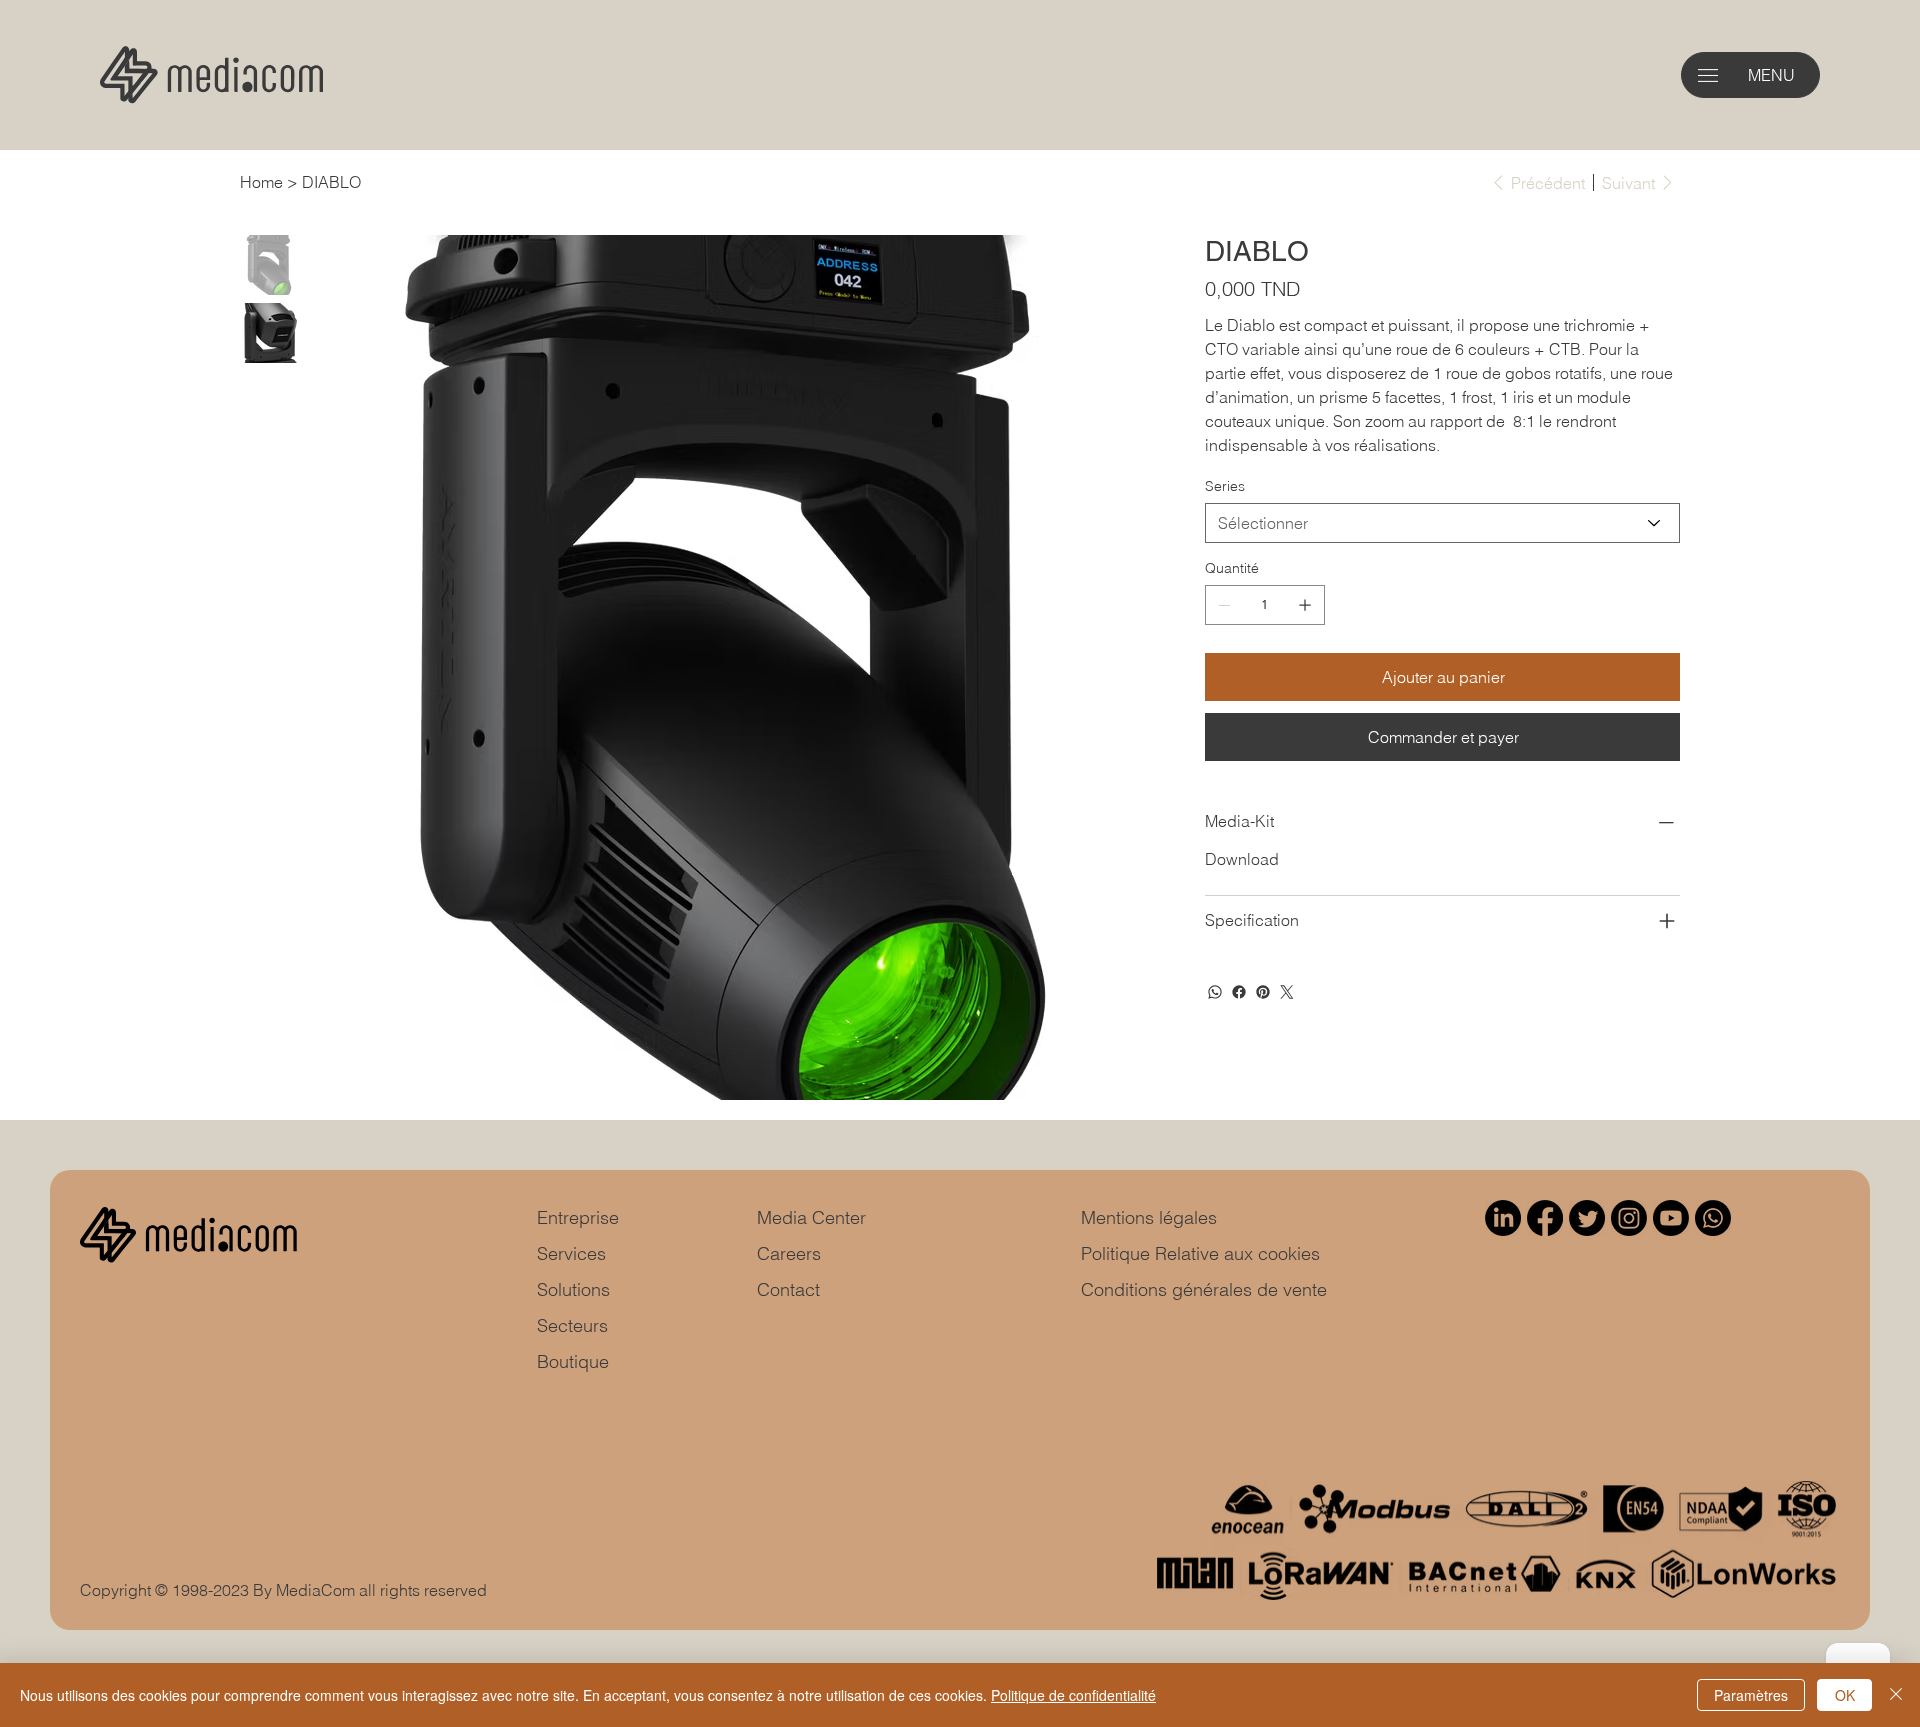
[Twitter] (1287, 992)
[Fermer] (1896, 1695)
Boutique (573, 1361)
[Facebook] (1239, 992)
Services (571, 1253)
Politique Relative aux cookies (1200, 1253)
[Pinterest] (1263, 992)
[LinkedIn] (1503, 1218)
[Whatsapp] (1713, 1218)
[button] (1708, 75)
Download (1242, 859)
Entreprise (578, 1217)
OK (1845, 1695)
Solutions (573, 1289)
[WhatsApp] (1215, 992)
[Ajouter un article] (1305, 605)
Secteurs (572, 1325)
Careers (789, 1253)
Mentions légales (1149, 1217)
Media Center (811, 1217)
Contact (788, 1289)
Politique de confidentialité (1073, 1695)
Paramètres (1751, 1695)
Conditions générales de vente (1204, 1289)
